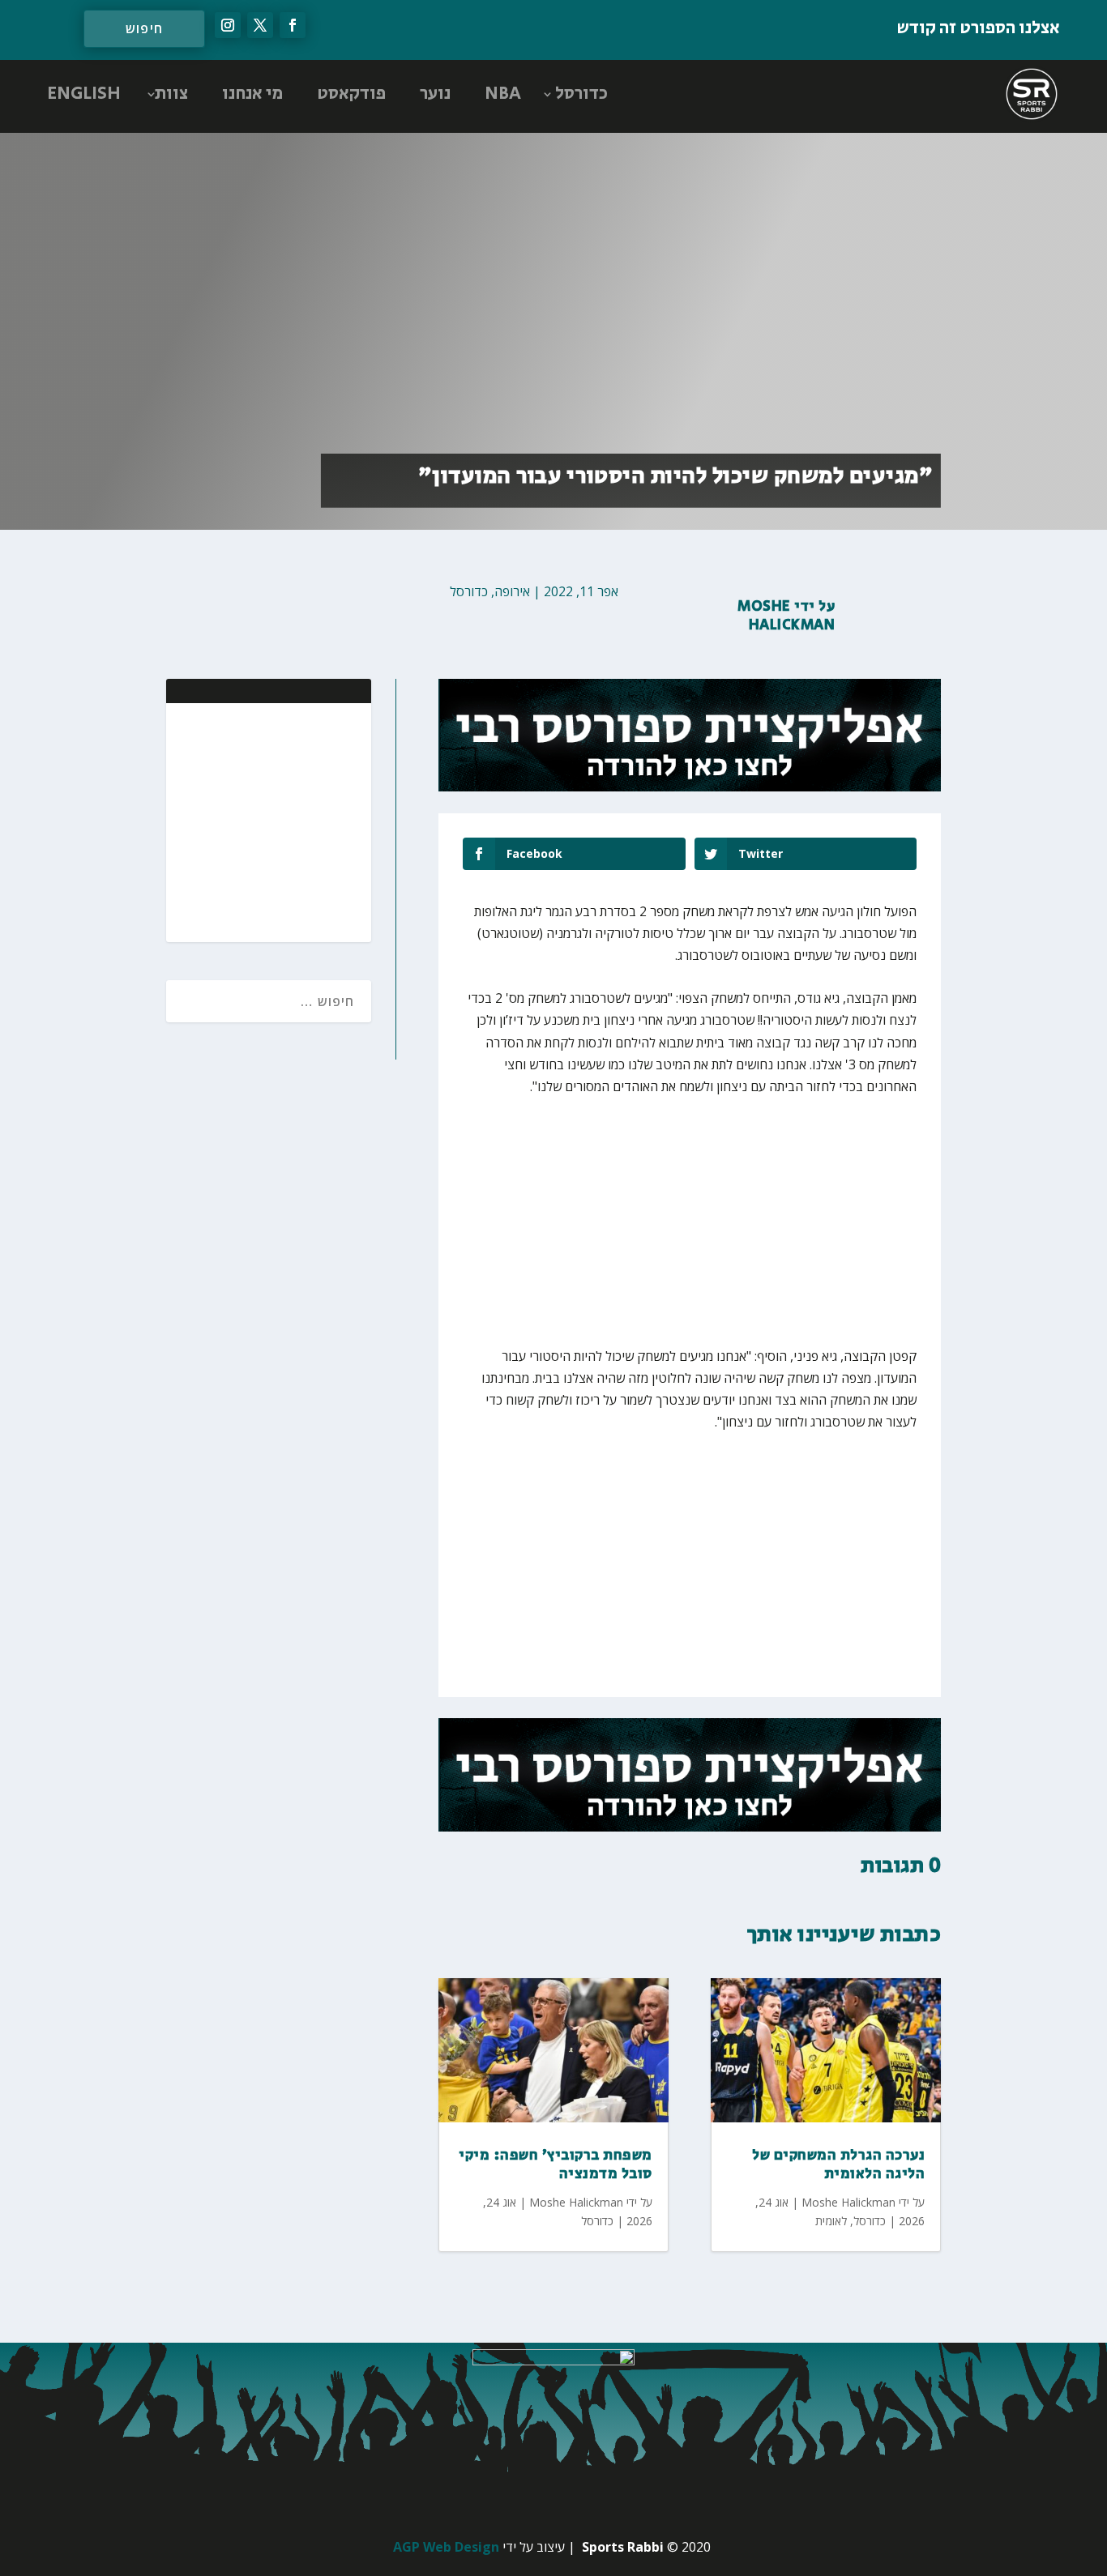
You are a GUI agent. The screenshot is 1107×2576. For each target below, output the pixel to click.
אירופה (512, 591)
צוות (171, 94)
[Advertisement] (254, 821)
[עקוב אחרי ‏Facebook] (293, 25)
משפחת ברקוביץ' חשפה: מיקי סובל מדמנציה (556, 2165)
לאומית (831, 2221)
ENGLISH (84, 94)
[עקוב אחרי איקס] (260, 25)
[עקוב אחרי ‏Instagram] (228, 25)
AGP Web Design (446, 2547)
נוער (435, 94)
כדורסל (581, 94)
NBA (503, 94)
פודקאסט (351, 94)
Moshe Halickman (786, 616)
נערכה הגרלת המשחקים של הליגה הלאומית (838, 2165)
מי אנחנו (252, 94)
